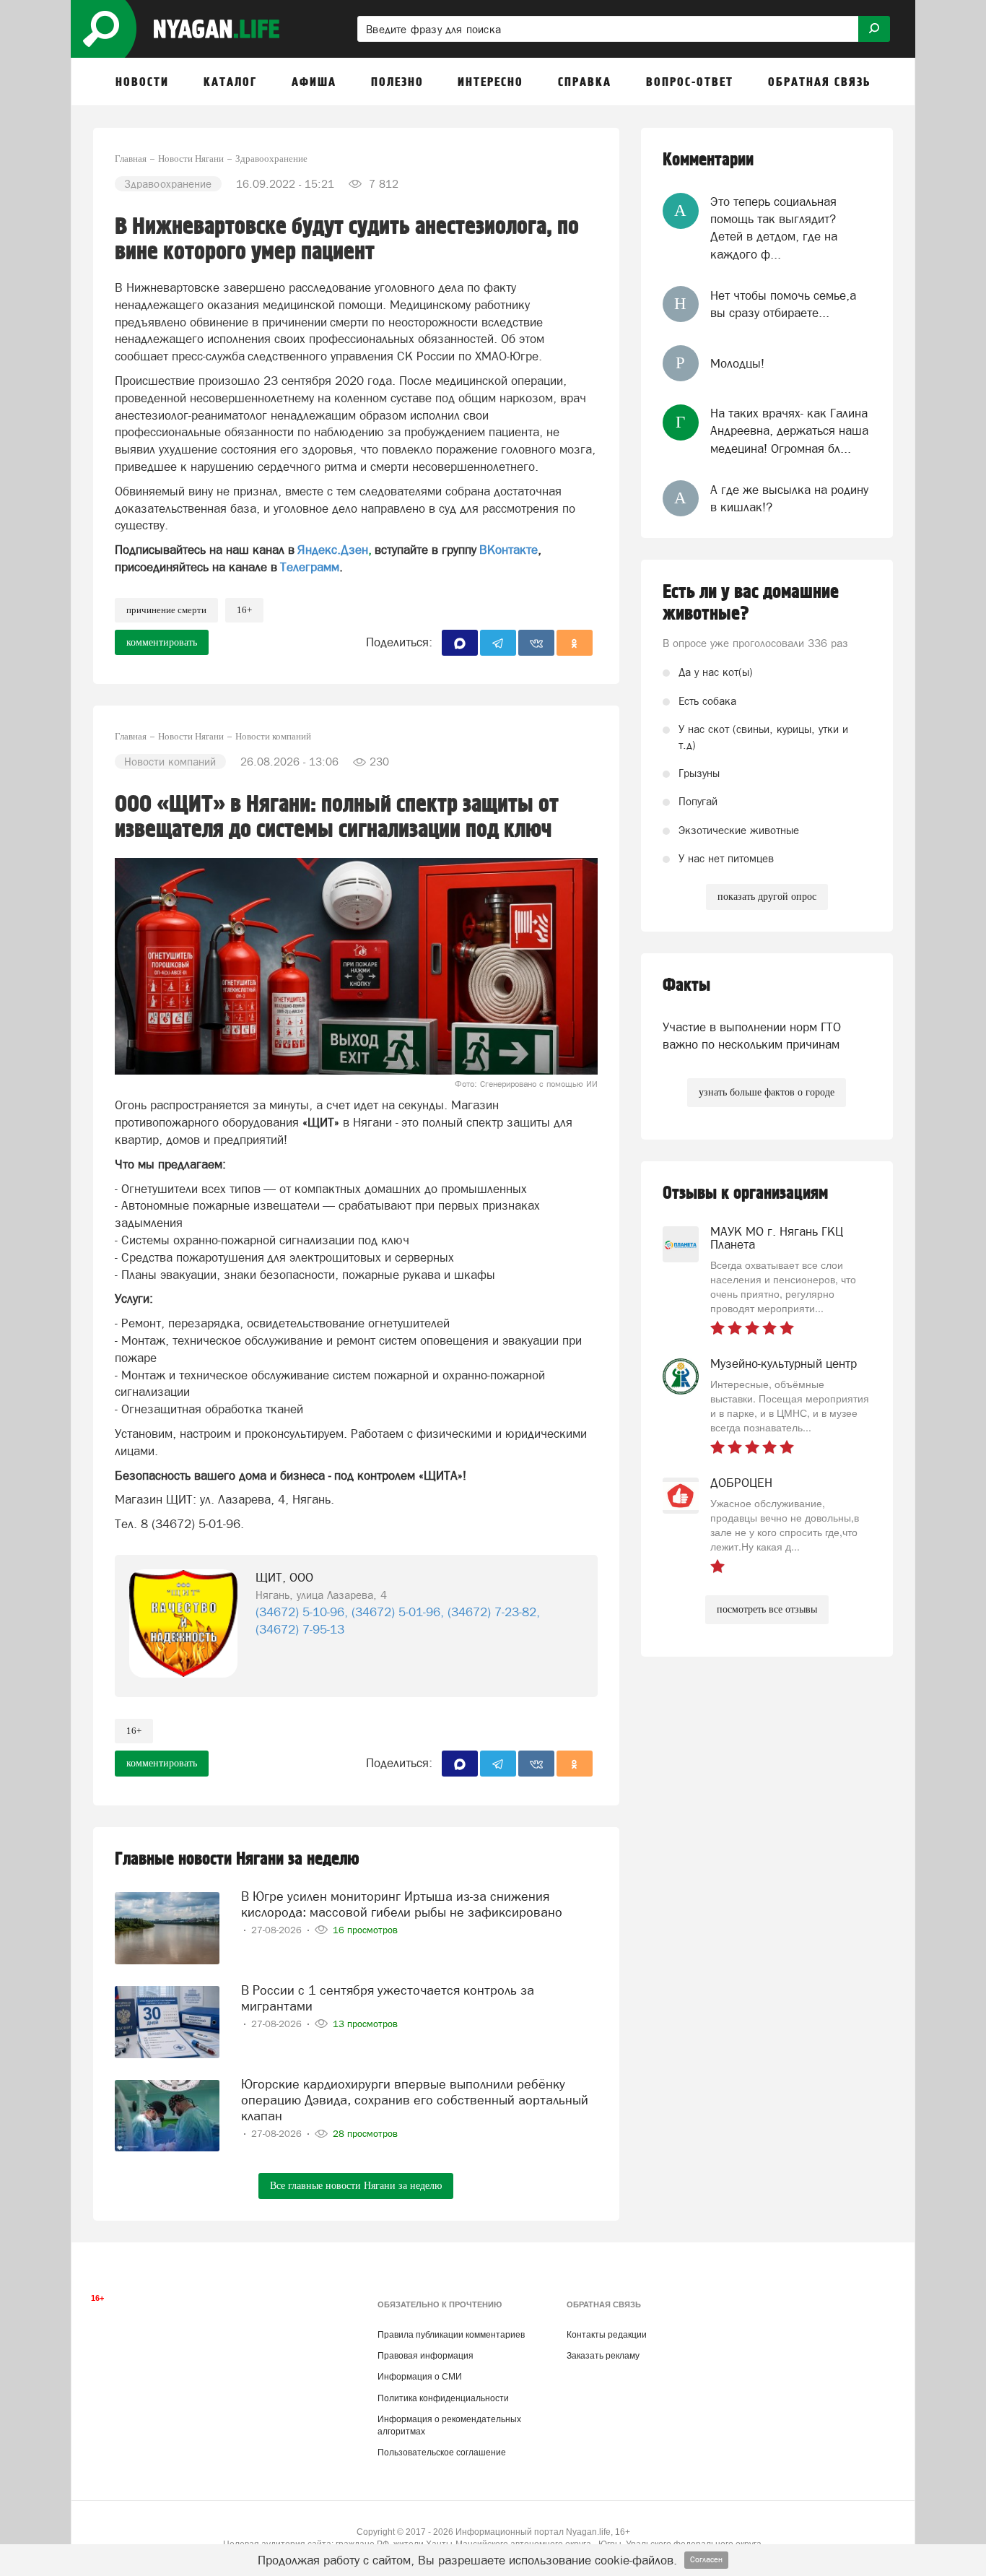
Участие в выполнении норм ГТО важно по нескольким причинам (752, 1036)
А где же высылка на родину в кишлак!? (789, 498)
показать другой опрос (767, 897)
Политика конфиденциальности (443, 2398)
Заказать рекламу (603, 2356)
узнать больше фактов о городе (767, 1092)
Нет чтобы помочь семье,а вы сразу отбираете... (783, 304)
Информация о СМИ (420, 2377)
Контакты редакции (607, 2335)
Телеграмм (310, 567)
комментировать (162, 642)
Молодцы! (737, 363)
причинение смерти (166, 610)
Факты (686, 985)
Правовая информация (426, 2356)
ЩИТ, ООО (284, 1577)
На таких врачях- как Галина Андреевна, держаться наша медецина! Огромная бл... (789, 431)
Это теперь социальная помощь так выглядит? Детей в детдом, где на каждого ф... (774, 228)
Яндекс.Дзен (333, 550)
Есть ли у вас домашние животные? (751, 603)
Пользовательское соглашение (442, 2453)
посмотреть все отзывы (767, 1609)
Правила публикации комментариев (451, 2335)
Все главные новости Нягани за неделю (356, 2186)
